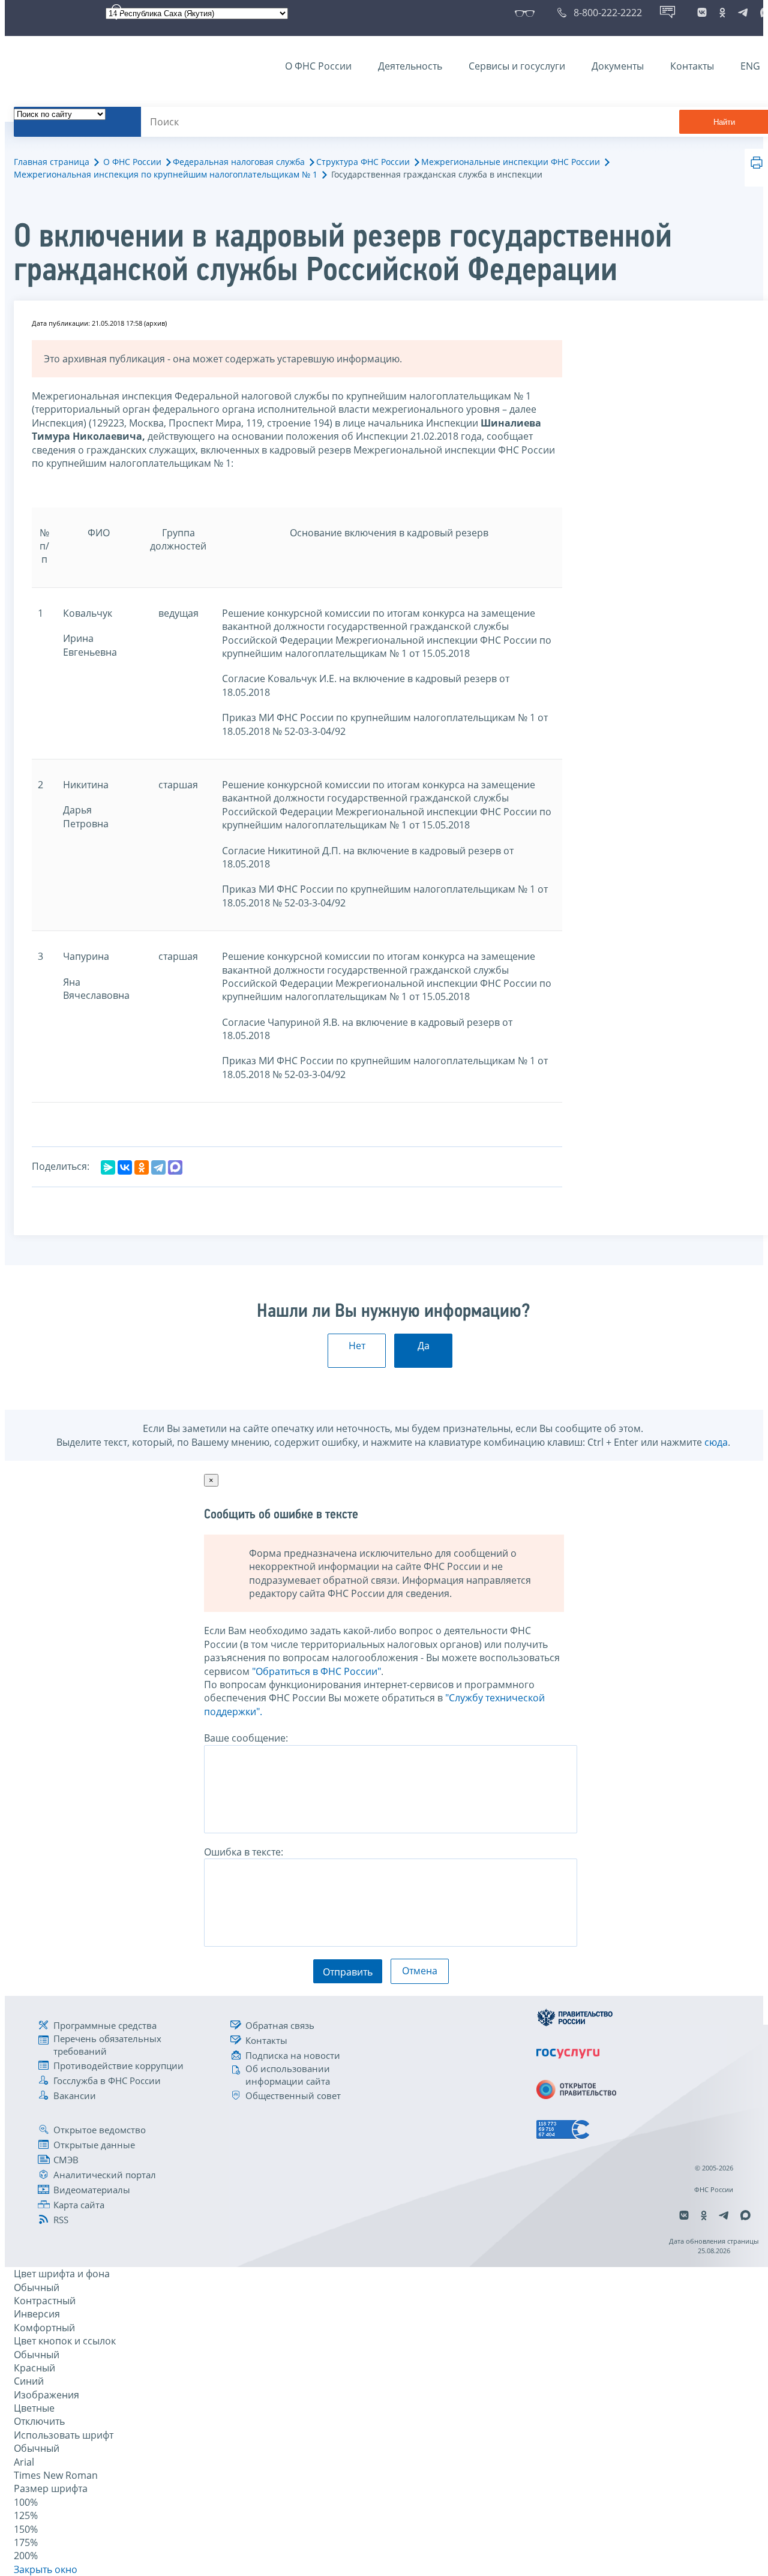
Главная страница (52, 162)
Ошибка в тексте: (244, 1852)
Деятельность (410, 66)
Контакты (692, 66)
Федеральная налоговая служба (239, 162)
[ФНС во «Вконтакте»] (702, 13)
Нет (357, 1346)
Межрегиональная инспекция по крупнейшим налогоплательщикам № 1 (166, 174)
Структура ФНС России (363, 162)
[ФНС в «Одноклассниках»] (722, 13)
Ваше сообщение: (246, 1738)
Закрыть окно (46, 2569)
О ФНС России (318, 66)
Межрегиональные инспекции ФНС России (511, 162)
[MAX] (175, 1167)
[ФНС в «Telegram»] (743, 13)
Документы (618, 66)
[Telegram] (158, 1167)
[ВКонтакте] (125, 1167)
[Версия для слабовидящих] (527, 13)
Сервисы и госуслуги (517, 66)
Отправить (348, 1972)
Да (424, 1346)
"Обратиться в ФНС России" (316, 1671)
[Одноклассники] (142, 1167)
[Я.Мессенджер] (108, 1167)
